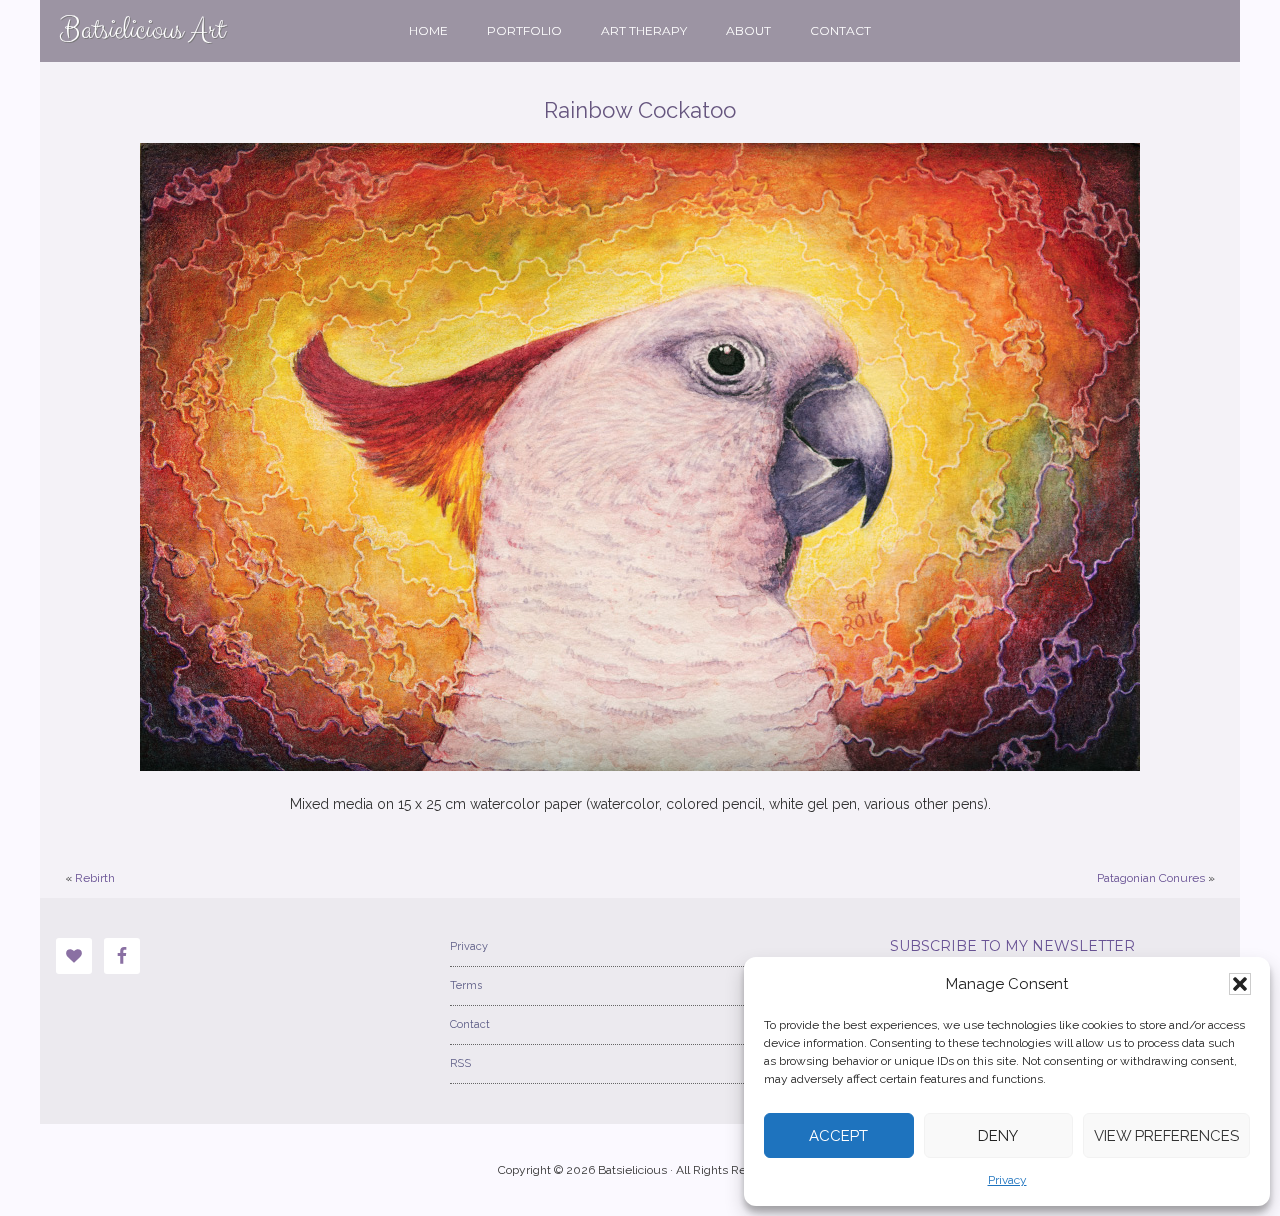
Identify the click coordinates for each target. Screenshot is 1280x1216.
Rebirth (95, 878)
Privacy (1007, 1180)
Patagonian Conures (1151, 878)
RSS (460, 1063)
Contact (470, 1024)
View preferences (1166, 1136)
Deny (998, 1136)
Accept (838, 1136)
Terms (466, 985)
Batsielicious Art (142, 30)
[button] (1240, 984)
